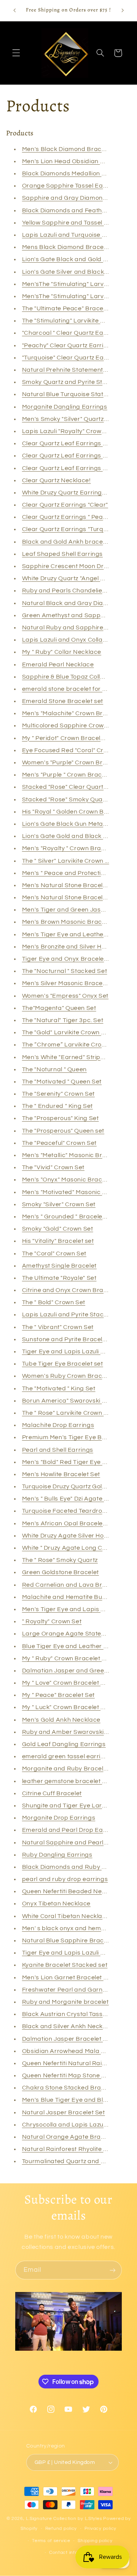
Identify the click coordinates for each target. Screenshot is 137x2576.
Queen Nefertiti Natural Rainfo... (69, 2063)
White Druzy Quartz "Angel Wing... (71, 578)
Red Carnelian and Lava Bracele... (72, 1585)
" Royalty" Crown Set (52, 1621)
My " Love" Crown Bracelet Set (66, 1683)
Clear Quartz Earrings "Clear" (65, 505)
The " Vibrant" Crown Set (58, 1327)
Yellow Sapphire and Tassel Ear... (70, 223)
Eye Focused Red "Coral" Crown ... (72, 750)
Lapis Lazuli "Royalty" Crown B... (69, 431)
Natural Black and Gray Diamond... (73, 603)
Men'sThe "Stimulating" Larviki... (68, 284)
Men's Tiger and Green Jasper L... (71, 910)
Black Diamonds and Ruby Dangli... (73, 1867)
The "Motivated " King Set (59, 1388)
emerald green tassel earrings (67, 1756)
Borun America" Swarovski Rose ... (72, 1401)
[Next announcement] (123, 10)
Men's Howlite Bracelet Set (61, 1474)
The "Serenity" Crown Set (58, 1094)
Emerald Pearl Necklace (58, 664)
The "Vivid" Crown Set (53, 1167)
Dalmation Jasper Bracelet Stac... (72, 2039)
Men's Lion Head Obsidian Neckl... (72, 161)
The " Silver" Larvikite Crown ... (66, 861)
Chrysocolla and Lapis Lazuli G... (69, 2125)
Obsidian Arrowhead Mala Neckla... (74, 2051)
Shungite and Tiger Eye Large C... (71, 1806)
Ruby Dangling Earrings (57, 1855)
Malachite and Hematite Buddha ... (73, 1597)
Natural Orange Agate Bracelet (69, 2137)
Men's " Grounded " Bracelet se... (70, 1217)
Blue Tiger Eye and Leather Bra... (70, 1646)
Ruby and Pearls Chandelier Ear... (71, 591)
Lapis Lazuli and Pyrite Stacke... (68, 1314)
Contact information (72, 2553)
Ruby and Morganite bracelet (65, 2002)
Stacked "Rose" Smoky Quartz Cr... (72, 799)
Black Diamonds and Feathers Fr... (72, 210)
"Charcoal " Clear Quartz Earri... (68, 333)
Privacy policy (100, 2529)
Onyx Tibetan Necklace (56, 1904)
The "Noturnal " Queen (54, 1069)
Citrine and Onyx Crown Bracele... (71, 1290)
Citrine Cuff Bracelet (52, 1793)
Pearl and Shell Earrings (58, 1450)
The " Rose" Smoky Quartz (60, 1560)
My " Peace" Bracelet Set (58, 1695)
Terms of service (51, 2541)
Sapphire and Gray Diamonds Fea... (75, 198)
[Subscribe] (113, 2270)
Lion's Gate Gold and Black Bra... (70, 836)
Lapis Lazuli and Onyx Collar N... (69, 640)
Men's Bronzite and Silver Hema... (71, 947)
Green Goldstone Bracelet (61, 1572)
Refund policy (61, 2529)
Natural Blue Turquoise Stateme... (71, 394)
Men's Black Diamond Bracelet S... (72, 149)
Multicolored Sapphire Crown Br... (71, 725)
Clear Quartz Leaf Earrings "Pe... (69, 443)
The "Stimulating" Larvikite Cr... (67, 321)
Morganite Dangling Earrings (65, 407)
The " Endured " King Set (57, 1106)
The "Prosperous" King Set (61, 1118)
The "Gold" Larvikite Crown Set (67, 1032)
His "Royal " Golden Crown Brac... (70, 812)
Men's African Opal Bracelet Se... (70, 1523)
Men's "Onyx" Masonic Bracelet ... (70, 1180)
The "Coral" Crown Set (54, 1253)
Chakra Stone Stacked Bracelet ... (72, 2088)
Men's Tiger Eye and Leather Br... (70, 934)
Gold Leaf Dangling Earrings (64, 1744)
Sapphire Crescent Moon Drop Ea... (74, 566)
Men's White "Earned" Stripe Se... (70, 1057)
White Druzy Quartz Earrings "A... (70, 493)
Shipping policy (95, 2541)
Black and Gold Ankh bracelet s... (71, 542)
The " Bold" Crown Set (54, 1302)
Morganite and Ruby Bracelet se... (72, 1769)
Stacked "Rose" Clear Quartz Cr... (70, 787)
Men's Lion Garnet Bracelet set (67, 1977)
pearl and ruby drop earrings (65, 1879)
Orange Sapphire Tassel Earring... (72, 186)
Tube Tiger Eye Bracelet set (63, 1364)
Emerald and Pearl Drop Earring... (72, 1830)
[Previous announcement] (14, 10)
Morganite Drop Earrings (59, 1818)
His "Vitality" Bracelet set (58, 1241)
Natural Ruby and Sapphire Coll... (71, 628)
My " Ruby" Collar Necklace (62, 652)
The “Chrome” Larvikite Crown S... (71, 1045)
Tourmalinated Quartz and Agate (71, 2161)
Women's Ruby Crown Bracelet (68, 1376)
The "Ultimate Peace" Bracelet (66, 308)
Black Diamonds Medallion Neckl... (72, 173)
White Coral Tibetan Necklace (66, 1916)
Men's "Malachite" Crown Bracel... (71, 713)
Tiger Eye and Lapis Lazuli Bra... (69, 1953)
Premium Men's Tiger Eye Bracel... (72, 1437)
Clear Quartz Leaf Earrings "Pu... (69, 468)
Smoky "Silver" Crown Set (59, 1204)
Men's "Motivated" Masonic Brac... (72, 1192)
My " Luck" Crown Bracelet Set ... (69, 1707)
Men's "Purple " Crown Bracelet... (70, 775)
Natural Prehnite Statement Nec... (72, 370)
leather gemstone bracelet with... (70, 1781)
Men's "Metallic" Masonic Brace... (70, 1155)
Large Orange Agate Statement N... (74, 1634)
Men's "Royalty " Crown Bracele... (70, 848)
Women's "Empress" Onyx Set (65, 996)
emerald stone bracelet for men (69, 689)
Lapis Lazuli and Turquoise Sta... (69, 235)
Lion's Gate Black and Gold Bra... (70, 259)
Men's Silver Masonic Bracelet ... (69, 983)
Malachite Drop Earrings (58, 1425)
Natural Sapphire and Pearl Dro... (71, 1843)
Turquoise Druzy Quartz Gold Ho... (71, 1486)
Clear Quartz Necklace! (57, 480)
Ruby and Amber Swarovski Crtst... (73, 1732)
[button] (16, 53)
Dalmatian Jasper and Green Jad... (73, 1671)
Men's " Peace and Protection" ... (69, 873)
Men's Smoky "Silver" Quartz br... (69, 419)
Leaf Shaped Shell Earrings (62, 554)
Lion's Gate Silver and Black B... (68, 272)
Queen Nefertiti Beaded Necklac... (72, 1891)
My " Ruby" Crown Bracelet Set (67, 1658)
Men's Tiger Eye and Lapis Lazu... (71, 1609)
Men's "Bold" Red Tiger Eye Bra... (70, 1462)
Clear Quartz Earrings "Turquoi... (69, 529)
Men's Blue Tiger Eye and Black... (70, 2100)
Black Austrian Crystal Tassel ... (68, 2014)
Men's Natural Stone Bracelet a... (70, 885)
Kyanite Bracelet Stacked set (65, 1965)
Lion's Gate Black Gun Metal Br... (69, 824)
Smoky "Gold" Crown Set (58, 1229)
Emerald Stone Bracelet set (63, 701)
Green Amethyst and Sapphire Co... (74, 615)
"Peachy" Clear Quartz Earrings (68, 345)
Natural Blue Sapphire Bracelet (68, 1940)
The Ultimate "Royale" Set (59, 1278)
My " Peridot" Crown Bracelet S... (69, 738)
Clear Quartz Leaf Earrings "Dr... (69, 456)
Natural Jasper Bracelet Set (64, 2112)
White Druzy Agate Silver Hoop (67, 1536)
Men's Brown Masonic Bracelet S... (72, 922)
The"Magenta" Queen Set (59, 1008)
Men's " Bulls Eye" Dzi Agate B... (67, 1499)
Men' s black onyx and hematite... (70, 1928)
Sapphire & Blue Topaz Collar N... (70, 677)
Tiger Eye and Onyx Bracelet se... (70, 959)
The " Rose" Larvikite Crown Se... (69, 1413)
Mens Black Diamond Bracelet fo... (72, 247)
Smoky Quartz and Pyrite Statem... (72, 382)
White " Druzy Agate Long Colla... (70, 1548)
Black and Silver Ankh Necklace (69, 2026)
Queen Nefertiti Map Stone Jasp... (71, 2075)
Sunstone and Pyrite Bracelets (67, 1339)
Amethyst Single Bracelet (59, 1266)
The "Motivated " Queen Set (62, 1082)
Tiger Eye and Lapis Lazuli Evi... (68, 1351)
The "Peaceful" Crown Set (59, 1143)
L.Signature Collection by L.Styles (64, 2519)
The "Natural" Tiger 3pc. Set (63, 1020)
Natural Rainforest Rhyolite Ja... (68, 2149)
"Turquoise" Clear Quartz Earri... (68, 358)
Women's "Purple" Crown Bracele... (73, 762)
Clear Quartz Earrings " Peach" (67, 517)
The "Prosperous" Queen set (63, 1131)
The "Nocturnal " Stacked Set (65, 971)
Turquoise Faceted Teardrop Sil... (70, 1511)
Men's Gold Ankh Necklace (61, 1720)
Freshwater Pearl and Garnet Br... (71, 1990)
